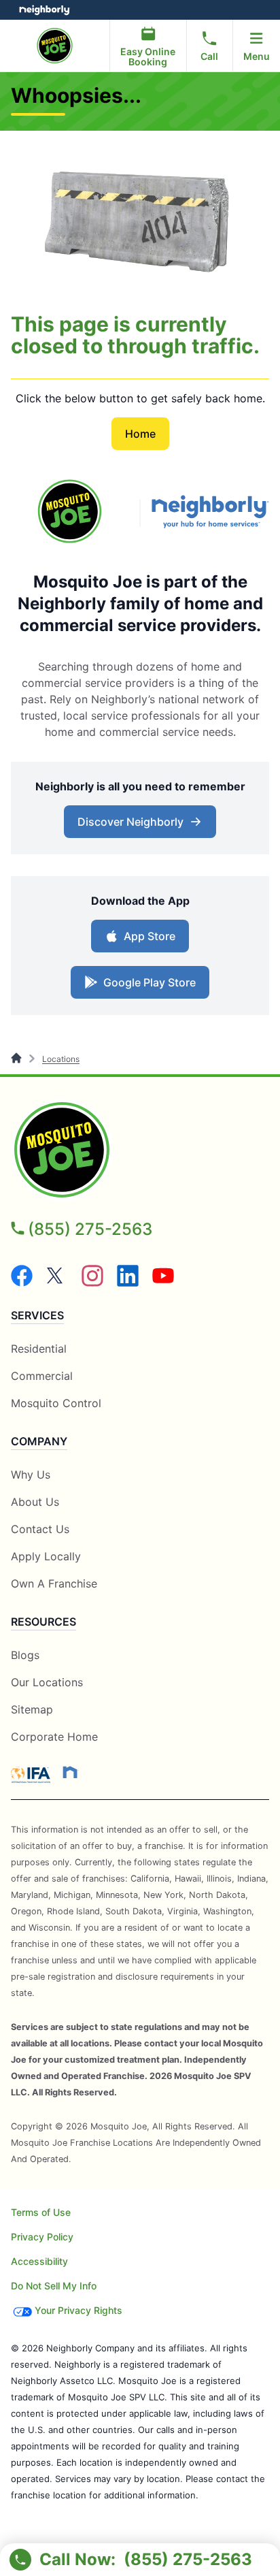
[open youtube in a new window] (163, 1283)
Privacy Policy (42, 2237)
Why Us (31, 1475)
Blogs (25, 1655)
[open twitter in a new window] (57, 1283)
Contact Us (40, 1529)
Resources (43, 1622)
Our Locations (47, 1682)
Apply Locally (46, 1557)
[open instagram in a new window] (92, 1283)
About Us (35, 1502)
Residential (39, 1349)
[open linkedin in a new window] (128, 1283)
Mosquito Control (56, 1403)
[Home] (17, 1059)
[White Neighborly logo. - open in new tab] (45, 10)
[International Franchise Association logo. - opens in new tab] (33, 1775)
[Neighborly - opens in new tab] (70, 1772)
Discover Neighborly (142, 826)
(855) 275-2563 (90, 1229)
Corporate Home (54, 1737)
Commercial (42, 1376)
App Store (146, 940)
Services (37, 1315)
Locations (61, 1059)
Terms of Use (41, 2212)
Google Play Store (146, 986)
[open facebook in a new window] (22, 1283)
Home (140, 434)
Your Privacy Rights (78, 2310)
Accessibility (39, 2261)
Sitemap (32, 1709)
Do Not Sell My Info (54, 2286)
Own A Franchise (54, 1583)
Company (39, 1441)
